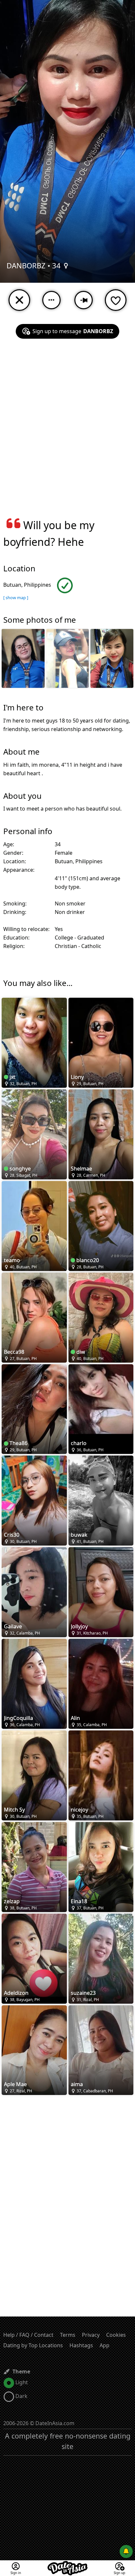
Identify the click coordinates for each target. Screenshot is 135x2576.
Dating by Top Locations (33, 2345)
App (105, 2345)
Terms (68, 2335)
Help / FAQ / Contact (28, 2335)
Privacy (91, 2335)
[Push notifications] (126, 2551)
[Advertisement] (67, 432)
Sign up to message (73, 331)
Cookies (116, 2335)
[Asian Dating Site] (67, 2564)
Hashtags (81, 2345)
